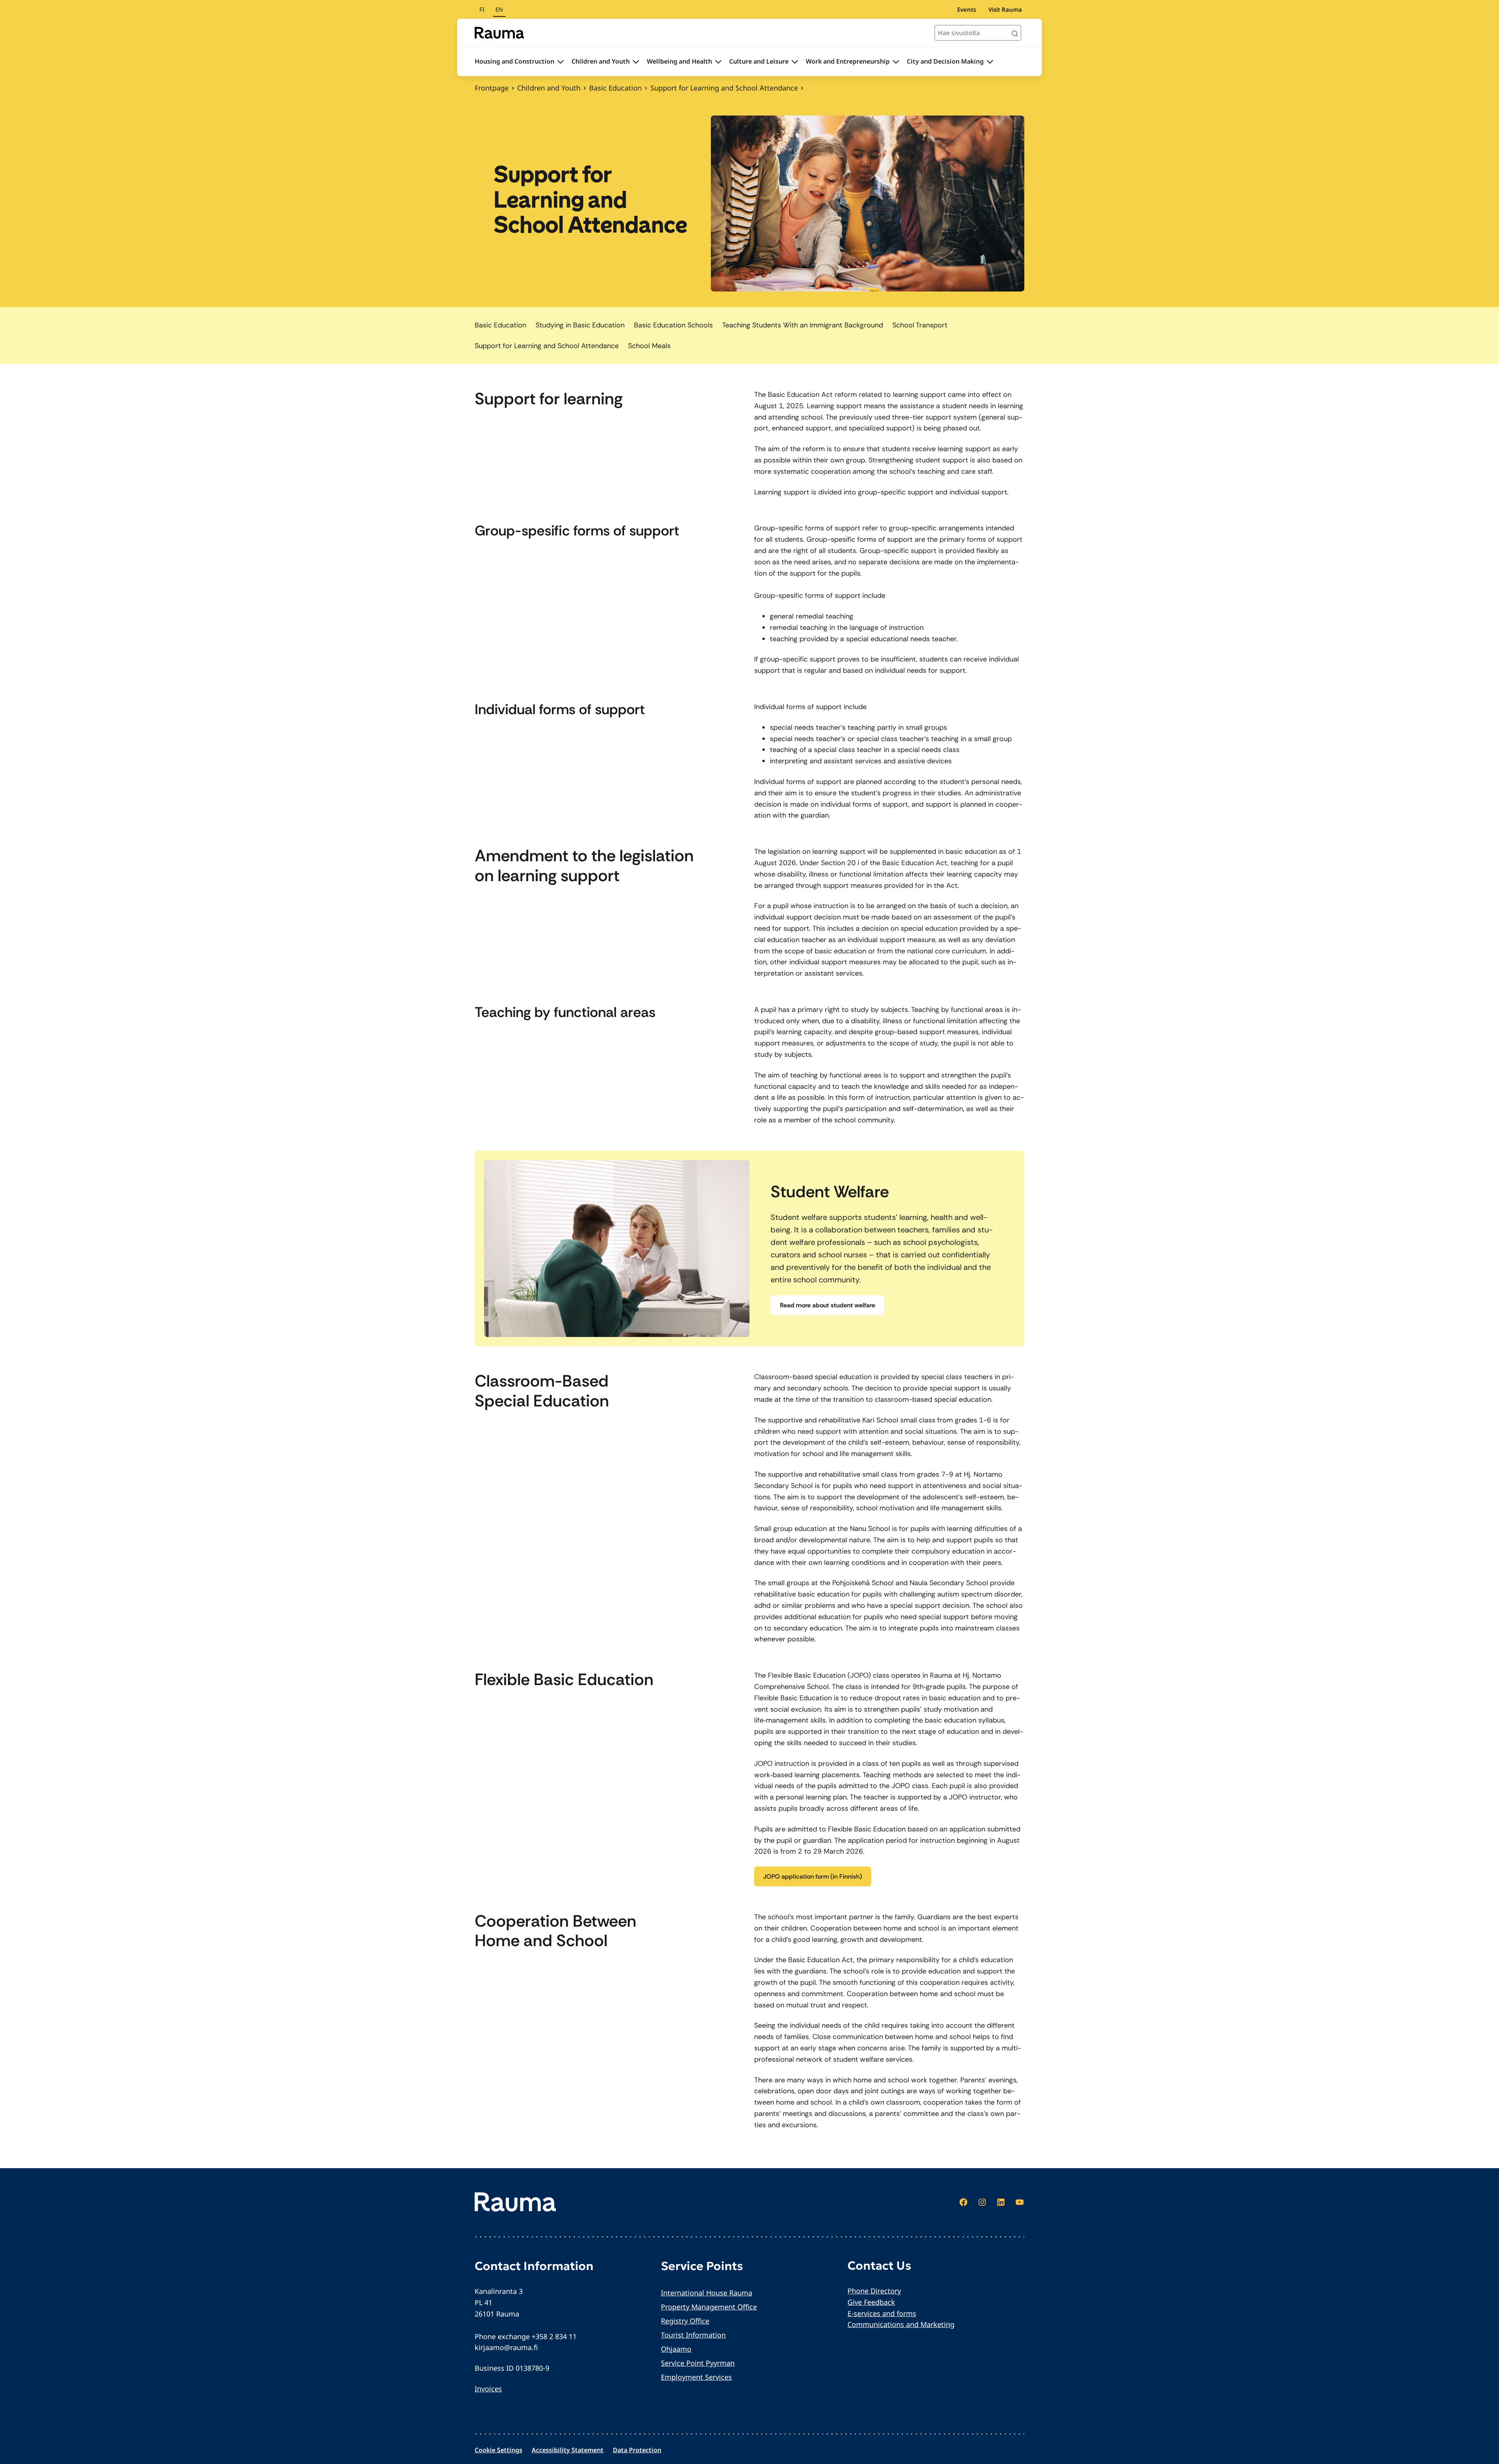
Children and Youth (601, 61)
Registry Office (685, 2321)
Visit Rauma (1005, 9)
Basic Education (615, 88)
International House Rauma (707, 2293)
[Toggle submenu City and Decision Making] (990, 62)
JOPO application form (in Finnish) (813, 1876)
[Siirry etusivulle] (499, 33)
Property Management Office (709, 2307)
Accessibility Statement (568, 2450)
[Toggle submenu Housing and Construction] (561, 62)
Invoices (488, 2389)
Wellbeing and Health (679, 61)
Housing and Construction (515, 61)
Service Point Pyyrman (698, 2363)
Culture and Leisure (759, 61)
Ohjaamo (676, 2349)
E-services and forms (882, 2313)
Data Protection (637, 2450)
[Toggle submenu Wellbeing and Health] (718, 62)
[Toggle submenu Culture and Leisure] (795, 62)
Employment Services (696, 2377)
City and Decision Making (945, 61)
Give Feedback (871, 2302)
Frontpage (492, 88)
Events (967, 9)
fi (482, 9)
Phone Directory (874, 2291)
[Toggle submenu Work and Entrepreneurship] (896, 62)
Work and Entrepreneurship (848, 61)
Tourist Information (693, 2335)
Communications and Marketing (901, 2324)
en (499, 9)
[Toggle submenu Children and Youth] (636, 62)
